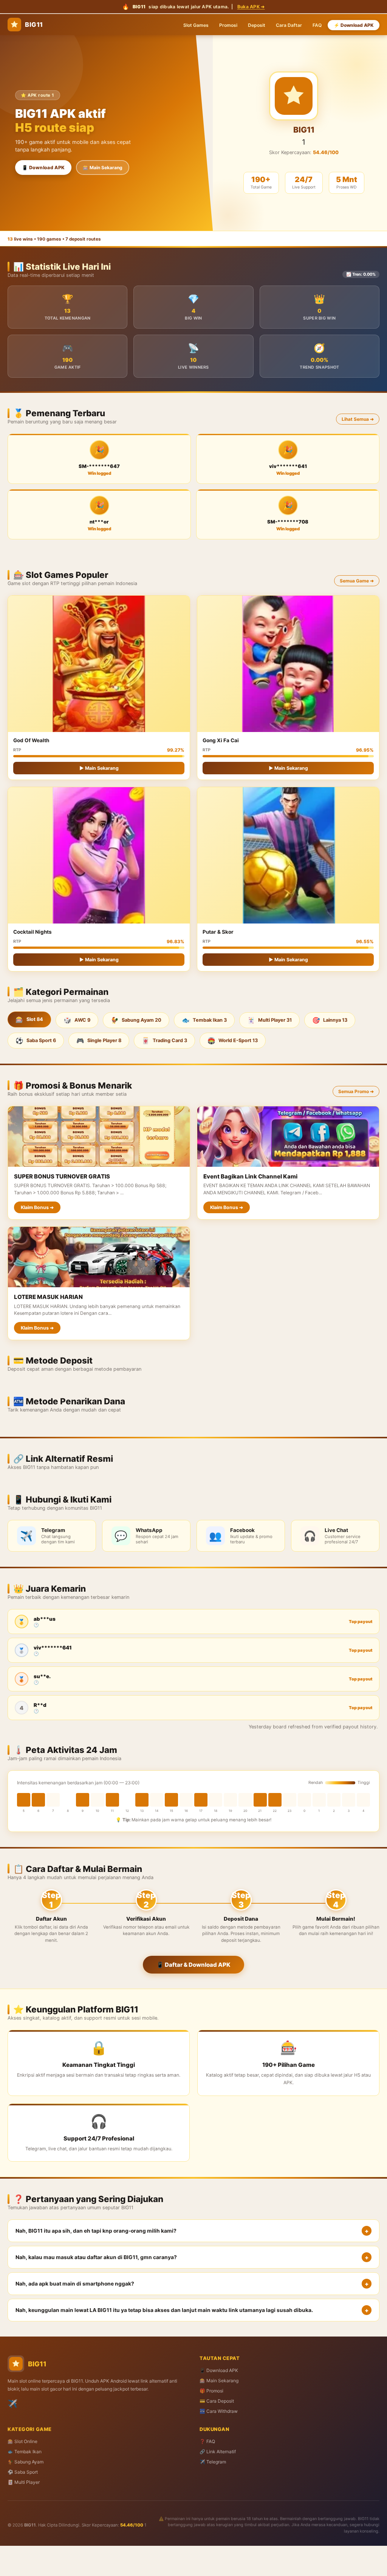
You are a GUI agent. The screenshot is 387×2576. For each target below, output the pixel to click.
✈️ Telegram (213, 2462)
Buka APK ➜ (251, 7)
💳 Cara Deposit (217, 2401)
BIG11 (34, 25)
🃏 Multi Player (24, 2482)
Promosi (228, 25)
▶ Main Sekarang (99, 768)
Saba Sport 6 (36, 1041)
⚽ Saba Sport (23, 2472)
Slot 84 (29, 1019)
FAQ (317, 25)
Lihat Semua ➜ (358, 419)
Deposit (257, 25)
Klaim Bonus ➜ (37, 1207)
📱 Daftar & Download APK (193, 1965)
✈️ (12, 2404)
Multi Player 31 (269, 1020)
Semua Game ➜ (357, 581)
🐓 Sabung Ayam (26, 2462)
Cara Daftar (289, 25)
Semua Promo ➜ (356, 1091)
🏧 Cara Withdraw (219, 2411)
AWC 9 (77, 1020)
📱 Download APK (43, 168)
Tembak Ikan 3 (204, 1020)
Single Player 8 (99, 1041)
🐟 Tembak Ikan (25, 2452)
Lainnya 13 (330, 1020)
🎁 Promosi (211, 2391)
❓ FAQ (207, 2441)
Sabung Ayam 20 (136, 1020)
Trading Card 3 (164, 1041)
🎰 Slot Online (22, 2441)
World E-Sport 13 (233, 1041)
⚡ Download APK (354, 25)
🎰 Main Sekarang (103, 168)
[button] (193, 2231)
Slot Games (196, 25)
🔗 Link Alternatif (218, 2452)
